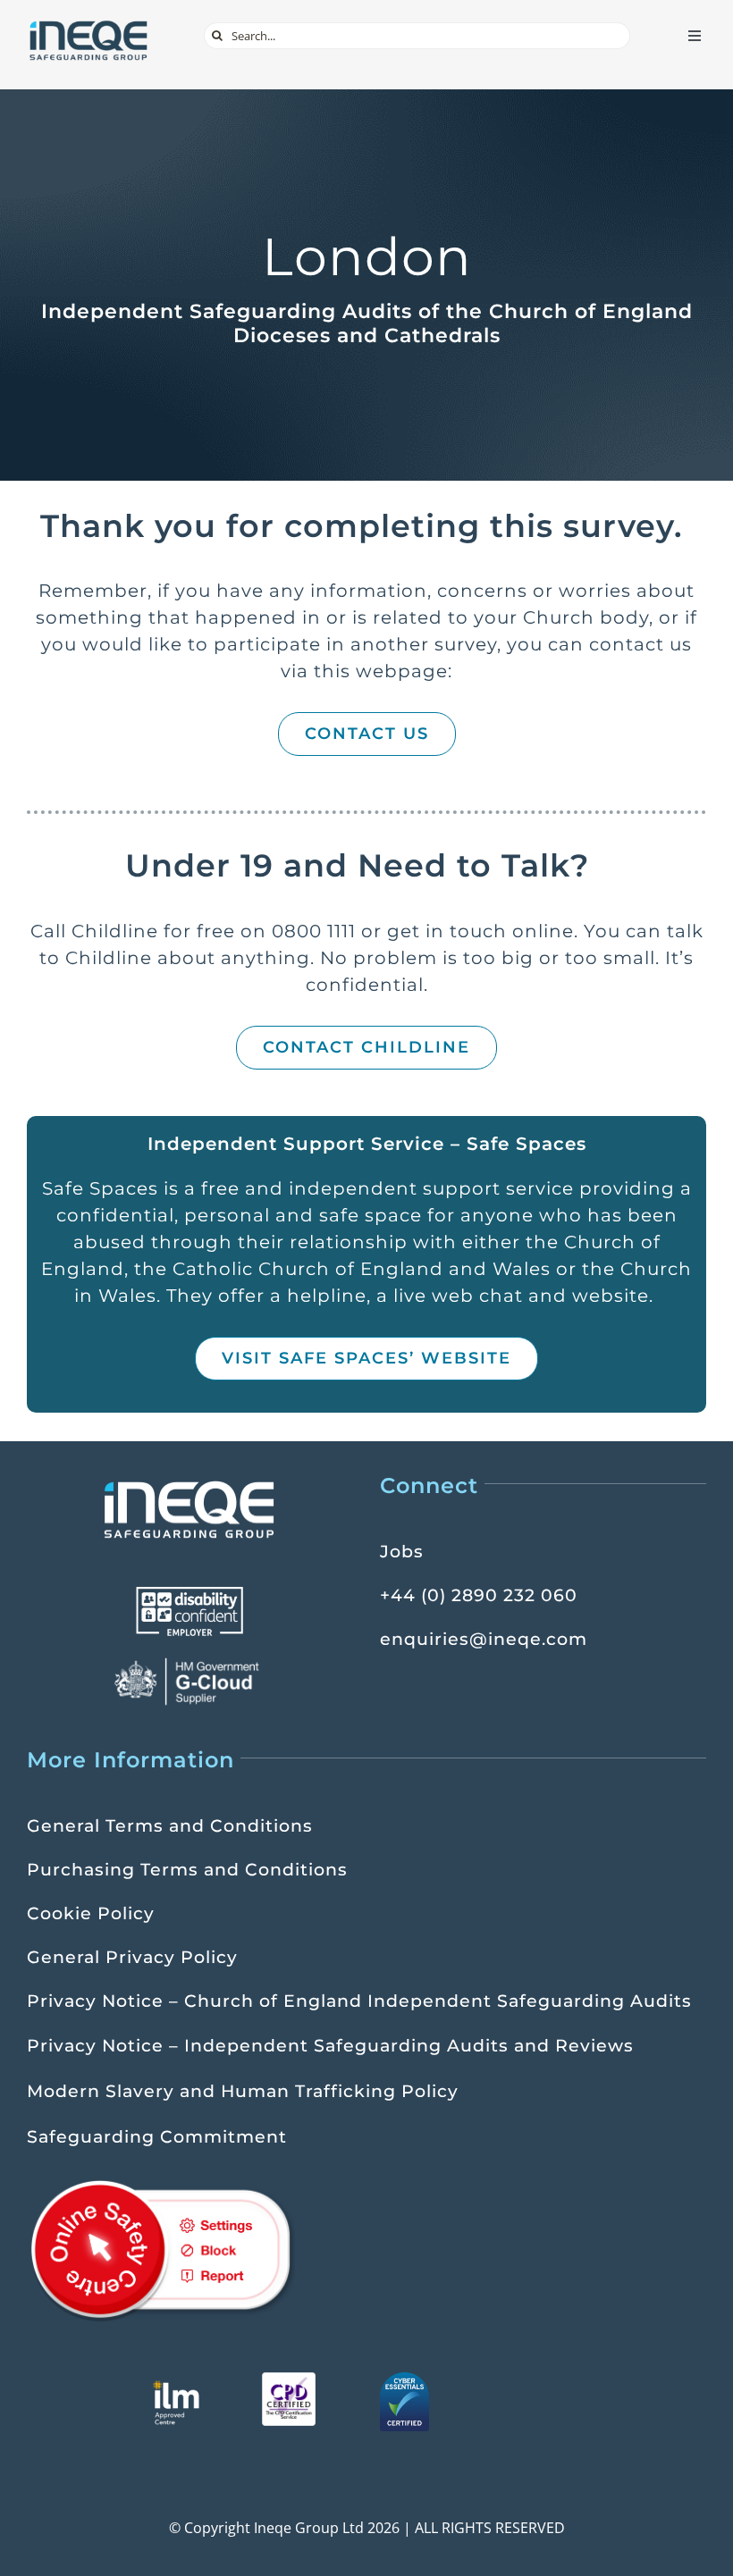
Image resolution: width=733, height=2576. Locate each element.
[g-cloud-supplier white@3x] (190, 1664)
